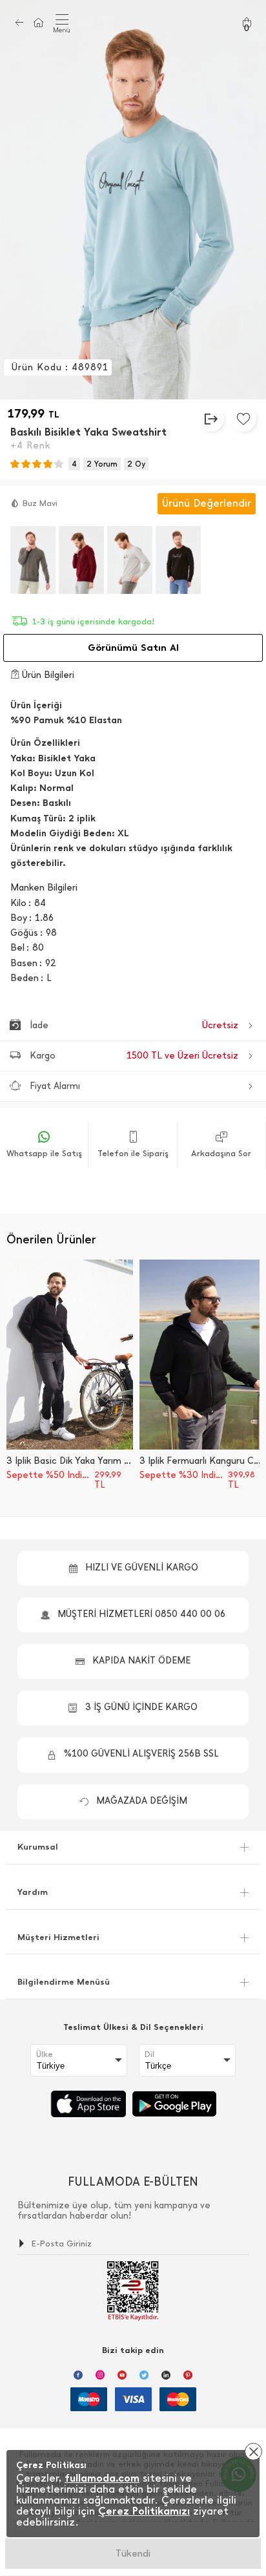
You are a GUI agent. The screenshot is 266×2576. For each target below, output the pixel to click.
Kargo (134, 1056)
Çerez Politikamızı (144, 2511)
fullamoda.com (102, 2478)
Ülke (45, 2054)
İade (134, 1025)
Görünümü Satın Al (133, 648)
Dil (149, 2054)
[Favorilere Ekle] (243, 419)
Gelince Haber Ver (133, 2553)
